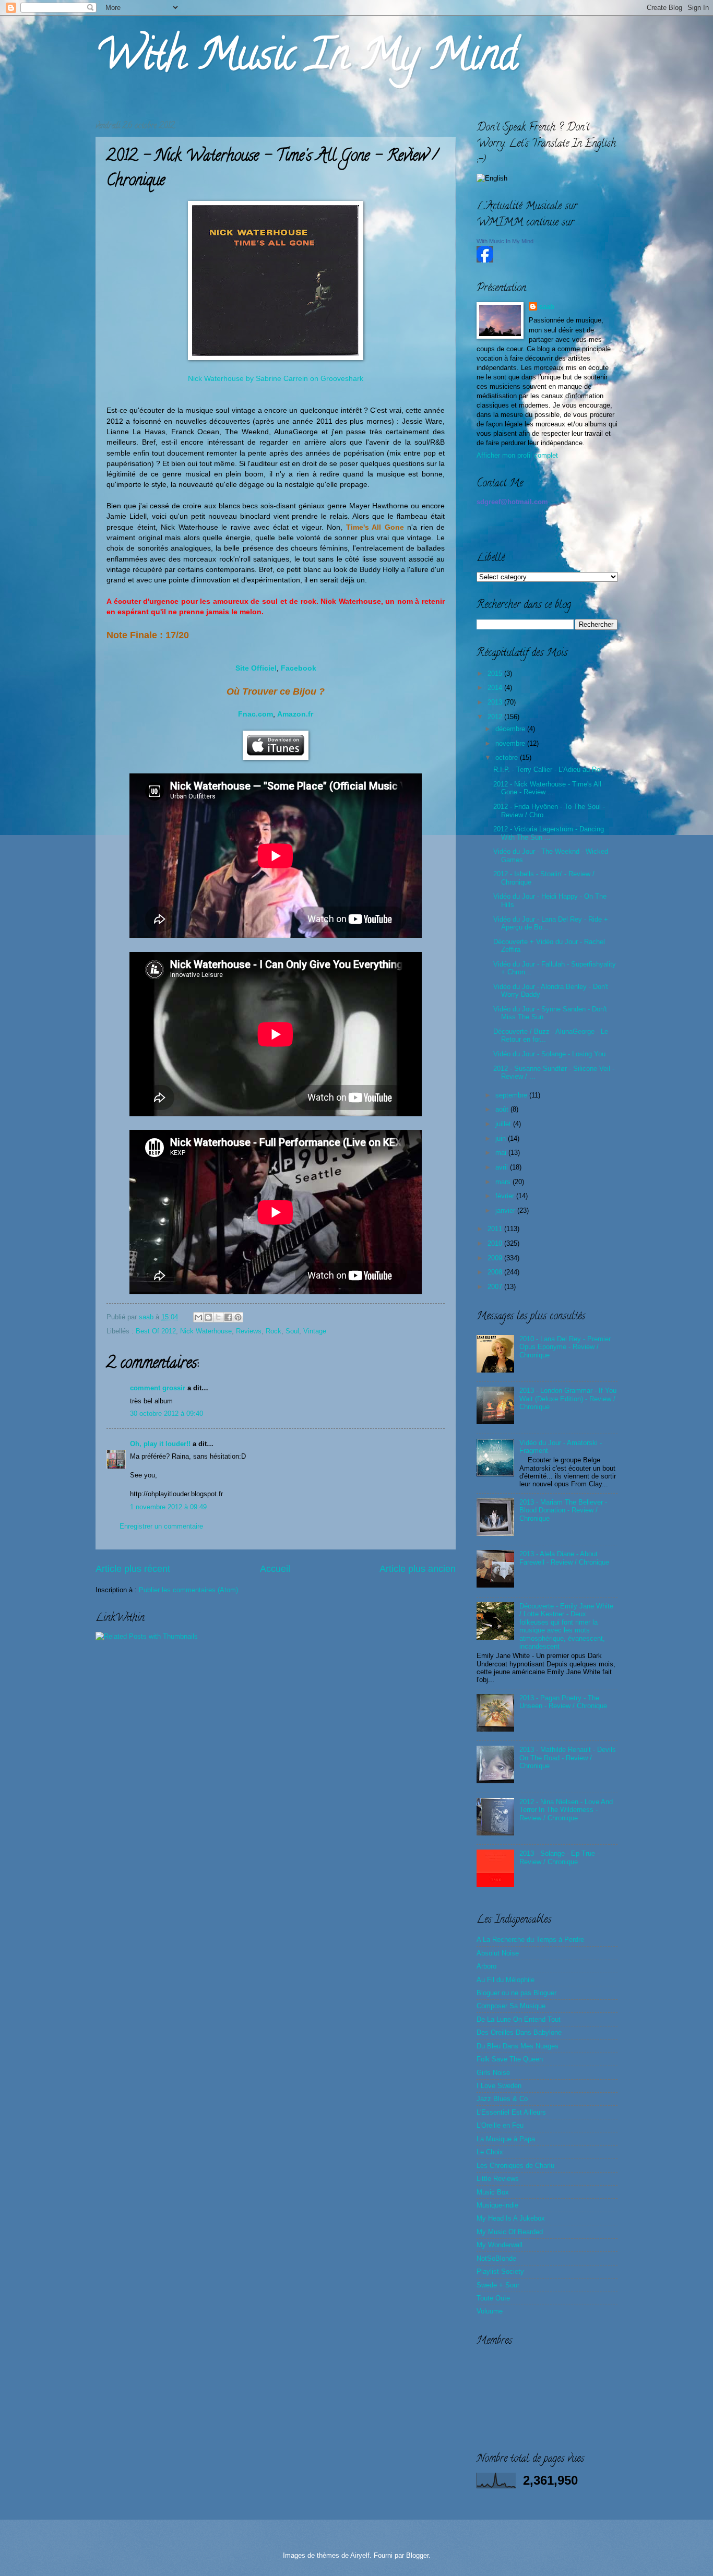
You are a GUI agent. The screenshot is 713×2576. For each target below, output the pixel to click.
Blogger (417, 2555)
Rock (274, 1331)
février (506, 1196)
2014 (496, 688)
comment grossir (158, 1388)
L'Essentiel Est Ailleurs (511, 2112)
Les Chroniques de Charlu (515, 2166)
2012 (496, 717)
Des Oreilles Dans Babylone (519, 2032)
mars (504, 1182)
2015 (496, 673)
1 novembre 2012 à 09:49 (168, 1507)
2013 (496, 702)
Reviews (249, 1331)
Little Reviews (498, 2179)
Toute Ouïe (493, 2298)
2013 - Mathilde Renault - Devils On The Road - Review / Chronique (568, 1758)
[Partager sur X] (218, 1317)
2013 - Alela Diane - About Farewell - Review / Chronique (564, 1558)
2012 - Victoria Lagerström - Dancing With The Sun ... (549, 833)
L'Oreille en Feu (500, 2125)
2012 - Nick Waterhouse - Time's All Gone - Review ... (547, 788)
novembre (511, 743)
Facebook (299, 668)
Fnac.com (256, 714)
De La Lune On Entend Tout (519, 2019)
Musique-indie (497, 2205)
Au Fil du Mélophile (506, 1980)
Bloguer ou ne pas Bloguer (516, 1993)
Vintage (315, 1331)
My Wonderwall (500, 2245)
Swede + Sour (498, 2285)
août (503, 1109)
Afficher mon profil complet (517, 455)
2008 (496, 1272)
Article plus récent (133, 1569)
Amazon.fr (295, 714)
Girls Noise (493, 2073)
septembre (512, 1095)
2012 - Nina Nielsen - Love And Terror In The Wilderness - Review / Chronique (566, 1810)
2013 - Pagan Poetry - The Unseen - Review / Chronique (563, 1702)
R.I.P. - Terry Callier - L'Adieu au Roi (548, 770)
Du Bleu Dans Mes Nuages (518, 2046)
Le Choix (490, 2152)
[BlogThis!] (208, 1317)
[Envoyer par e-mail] (198, 1317)
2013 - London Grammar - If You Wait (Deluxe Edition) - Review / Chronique (568, 1399)
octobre (508, 758)
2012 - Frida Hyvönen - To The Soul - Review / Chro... (549, 810)
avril (503, 1167)
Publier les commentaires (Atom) (188, 1590)
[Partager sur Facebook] (228, 1317)
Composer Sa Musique (511, 2006)
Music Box (493, 2192)
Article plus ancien (418, 1569)
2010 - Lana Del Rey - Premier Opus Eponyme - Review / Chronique (565, 1347)
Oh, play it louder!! (160, 1444)
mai (502, 1153)
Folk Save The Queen (510, 2059)
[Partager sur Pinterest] (238, 1317)
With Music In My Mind (306, 59)
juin (502, 1138)
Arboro (486, 1966)
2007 (496, 1287)
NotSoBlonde (496, 2258)
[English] (492, 178)
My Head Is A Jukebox (511, 2218)
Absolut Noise (498, 1953)
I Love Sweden (499, 2086)
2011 (496, 1229)
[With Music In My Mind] (485, 260)
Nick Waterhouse (206, 1331)
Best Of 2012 (156, 1331)
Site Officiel (256, 668)
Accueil (275, 1569)
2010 (496, 1243)
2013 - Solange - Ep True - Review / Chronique (559, 1857)
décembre (511, 729)
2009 (496, 1258)
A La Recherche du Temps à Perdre (530, 1940)
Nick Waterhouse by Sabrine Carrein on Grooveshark (276, 379)
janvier (506, 1211)
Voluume (490, 2311)
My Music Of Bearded (510, 2232)
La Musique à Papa (506, 2139)
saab (147, 1317)
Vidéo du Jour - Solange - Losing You (549, 1054)
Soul (292, 1331)
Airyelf (360, 2555)
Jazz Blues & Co (502, 2099)
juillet (504, 1124)
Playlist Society (500, 2271)
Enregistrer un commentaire (161, 1526)
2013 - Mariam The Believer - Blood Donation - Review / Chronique (563, 1510)
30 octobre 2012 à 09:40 (167, 1414)
